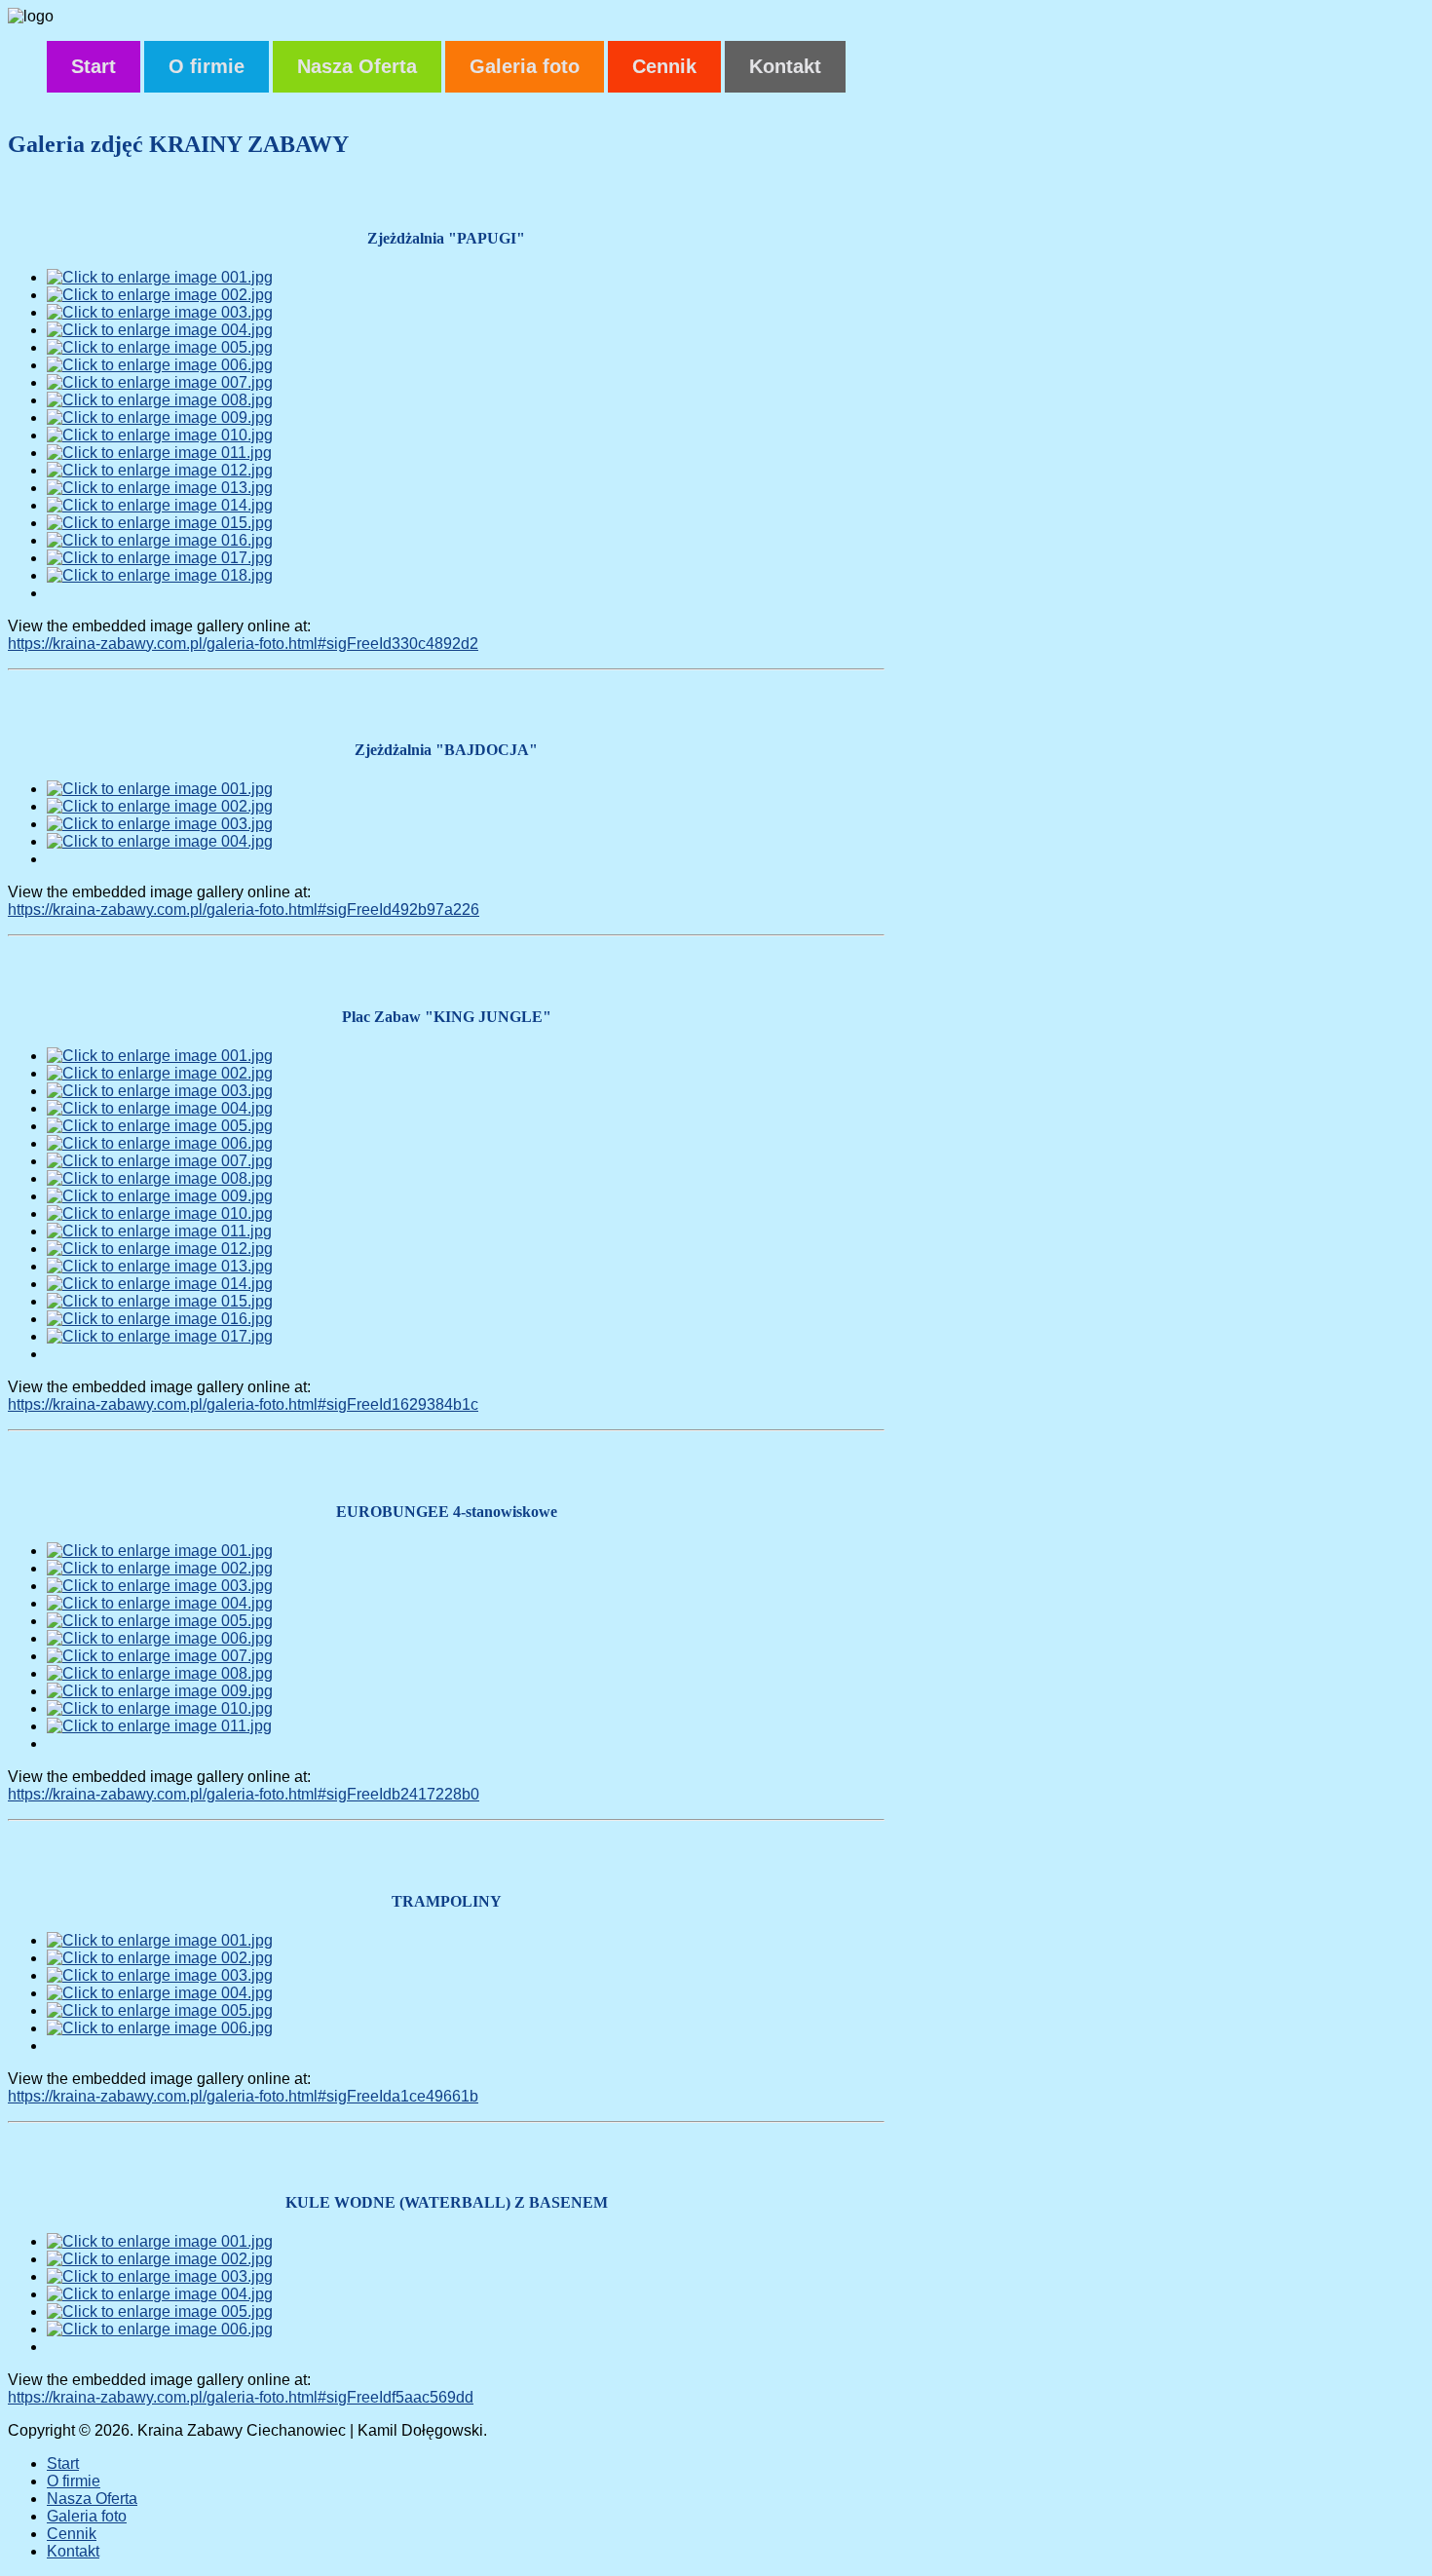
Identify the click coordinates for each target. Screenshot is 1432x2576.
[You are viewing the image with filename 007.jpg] (160, 382)
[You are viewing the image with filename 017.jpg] (160, 558)
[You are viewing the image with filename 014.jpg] (160, 505)
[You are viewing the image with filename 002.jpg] (160, 295)
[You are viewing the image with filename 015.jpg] (160, 523)
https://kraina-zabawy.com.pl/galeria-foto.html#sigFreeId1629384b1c (243, 1404)
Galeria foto (525, 66)
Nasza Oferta (357, 66)
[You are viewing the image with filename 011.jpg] (159, 453)
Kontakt (785, 66)
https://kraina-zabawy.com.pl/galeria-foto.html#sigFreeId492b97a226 (244, 909)
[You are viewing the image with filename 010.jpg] (160, 435)
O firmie (207, 66)
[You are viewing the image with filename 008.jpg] (160, 400)
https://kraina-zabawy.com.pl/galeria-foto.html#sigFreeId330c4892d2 (243, 644)
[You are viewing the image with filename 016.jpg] (160, 540)
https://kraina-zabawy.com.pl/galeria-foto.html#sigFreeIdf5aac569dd (241, 2397)
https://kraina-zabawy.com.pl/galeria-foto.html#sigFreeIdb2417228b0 (244, 1794)
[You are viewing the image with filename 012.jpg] (160, 470)
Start (94, 66)
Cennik (664, 66)
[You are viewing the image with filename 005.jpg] (160, 347)
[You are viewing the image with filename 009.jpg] (160, 417)
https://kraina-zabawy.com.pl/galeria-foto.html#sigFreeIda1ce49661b (243, 2096)
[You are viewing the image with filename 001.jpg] (160, 277)
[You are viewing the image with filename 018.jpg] (160, 575)
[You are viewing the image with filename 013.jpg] (160, 488)
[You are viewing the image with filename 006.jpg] (160, 365)
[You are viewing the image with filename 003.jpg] (160, 312)
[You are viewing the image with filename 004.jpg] (160, 330)
